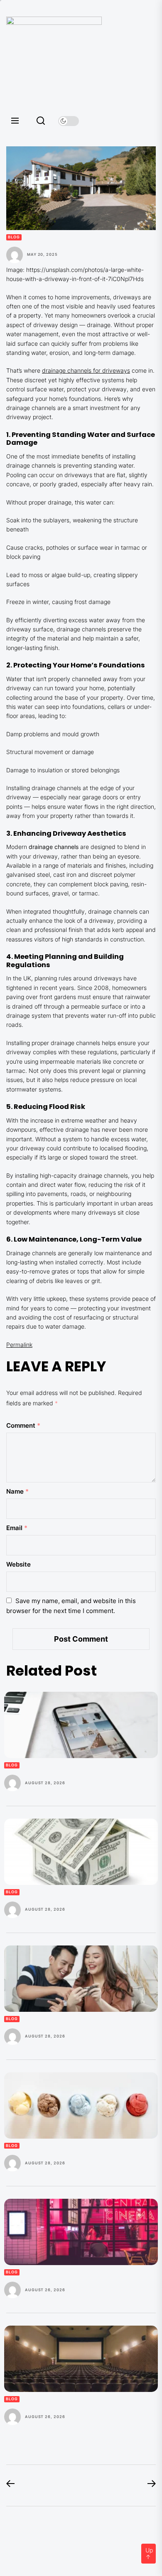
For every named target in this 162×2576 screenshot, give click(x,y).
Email (17, 1528)
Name (17, 1491)
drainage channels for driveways (86, 370)
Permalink (19, 1345)
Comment (23, 1425)
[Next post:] (147, 2485)
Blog (14, 237)
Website (18, 1564)
